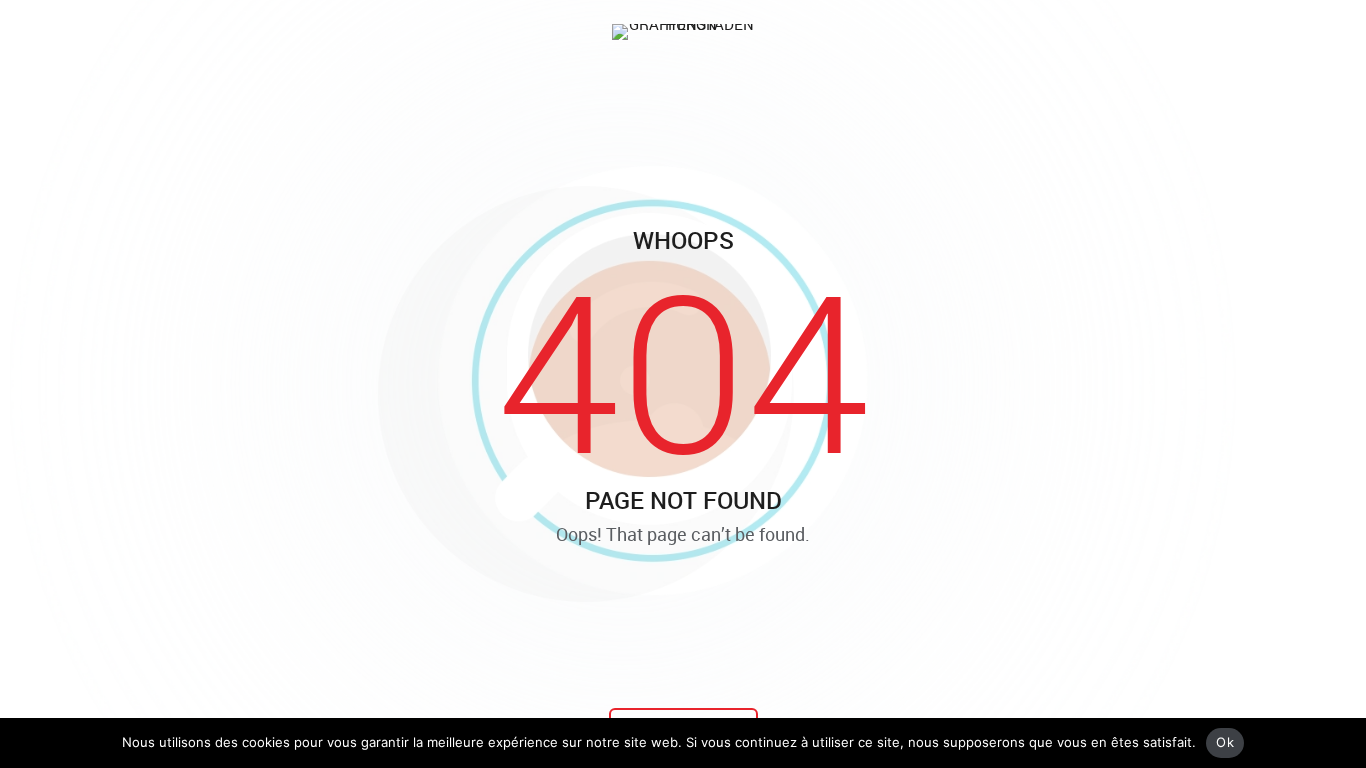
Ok (1225, 742)
